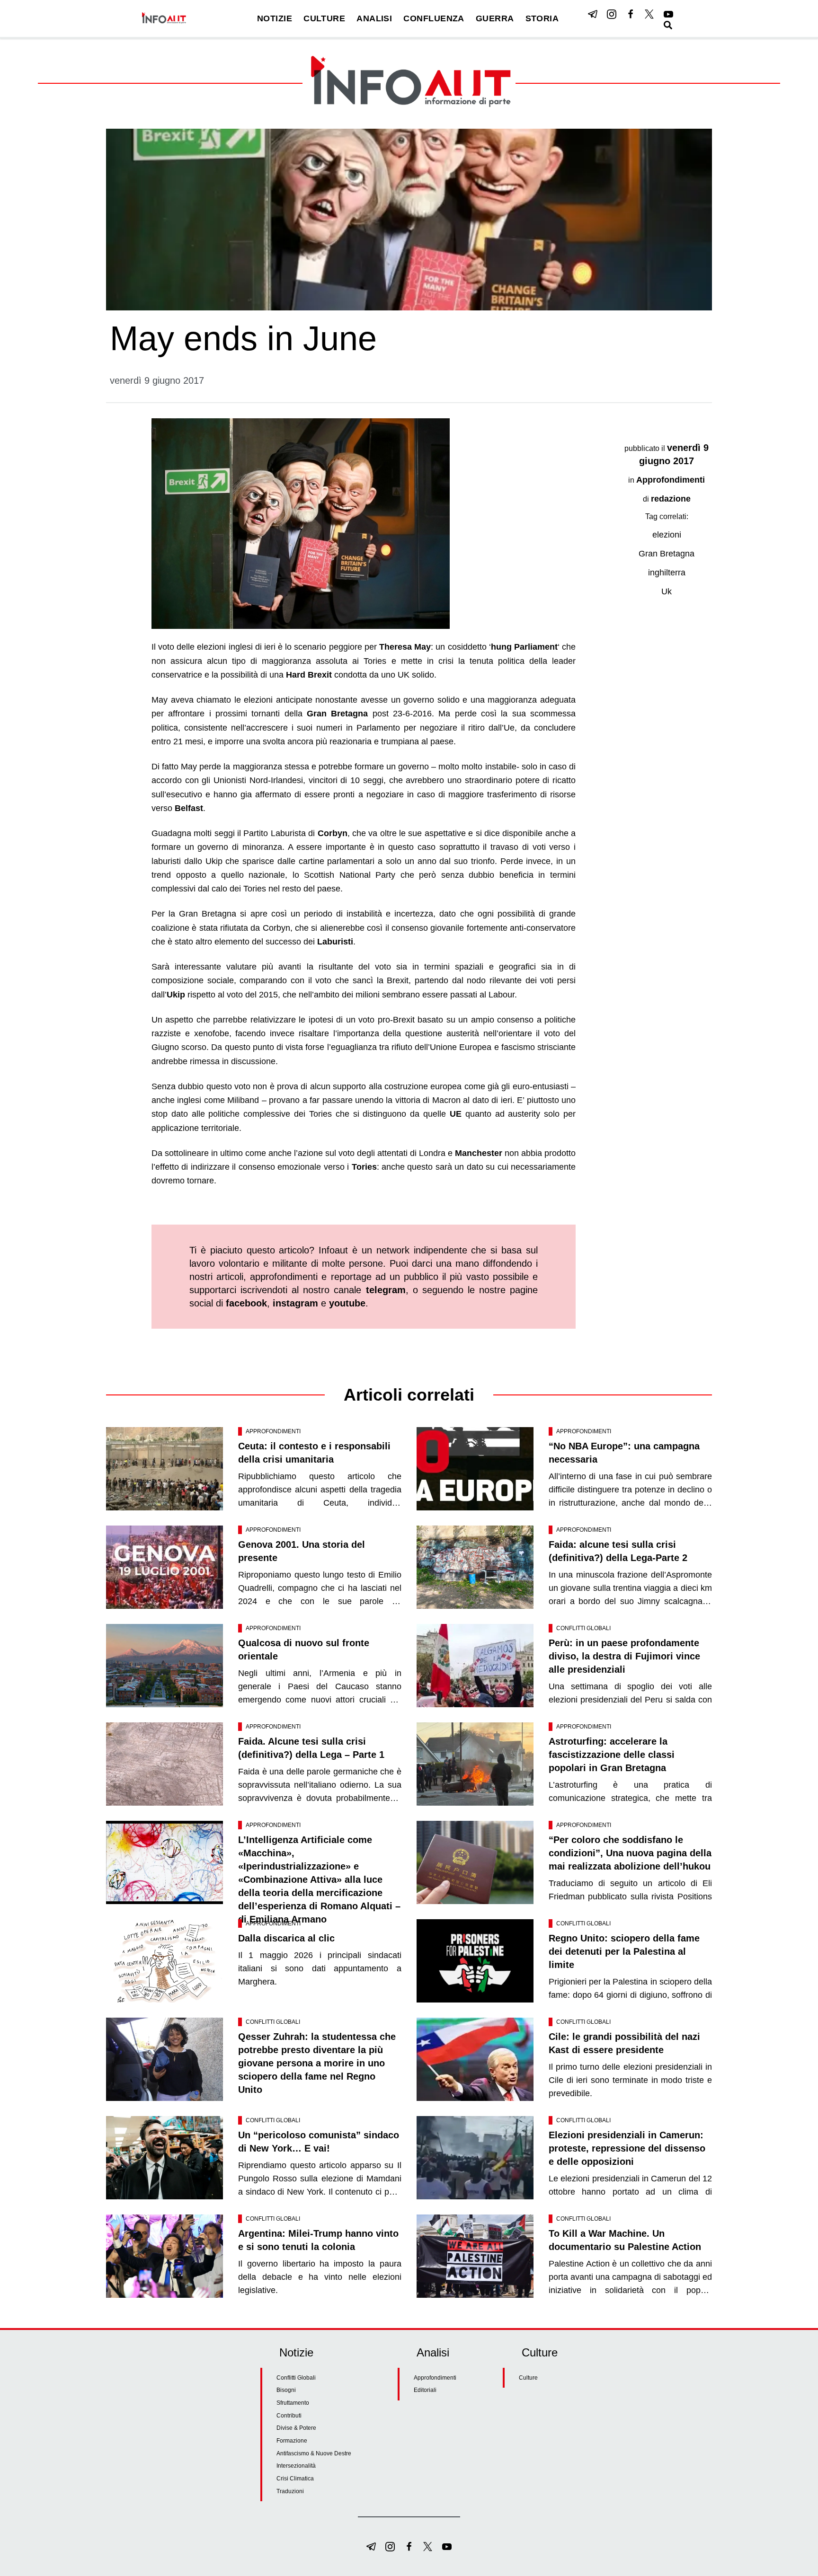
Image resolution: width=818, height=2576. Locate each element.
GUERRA (495, 18)
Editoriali (425, 2390)
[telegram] (593, 14)
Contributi (289, 2416)
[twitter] (649, 14)
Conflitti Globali (583, 1628)
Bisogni (286, 2390)
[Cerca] (668, 25)
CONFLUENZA (434, 18)
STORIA (542, 18)
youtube (347, 1303)
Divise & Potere (296, 2428)
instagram (295, 1303)
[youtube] (668, 14)
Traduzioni (290, 2491)
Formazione (292, 2441)
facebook (246, 1303)
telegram (386, 1290)
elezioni (667, 535)
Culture (528, 2378)
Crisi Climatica (295, 2479)
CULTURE (324, 18)
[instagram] (612, 14)
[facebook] (631, 14)
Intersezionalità (296, 2466)
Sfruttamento (293, 2403)
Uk (667, 591)
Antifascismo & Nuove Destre (314, 2453)
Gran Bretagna (667, 554)
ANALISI (374, 18)
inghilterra (667, 573)
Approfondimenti (671, 480)
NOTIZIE (275, 18)
